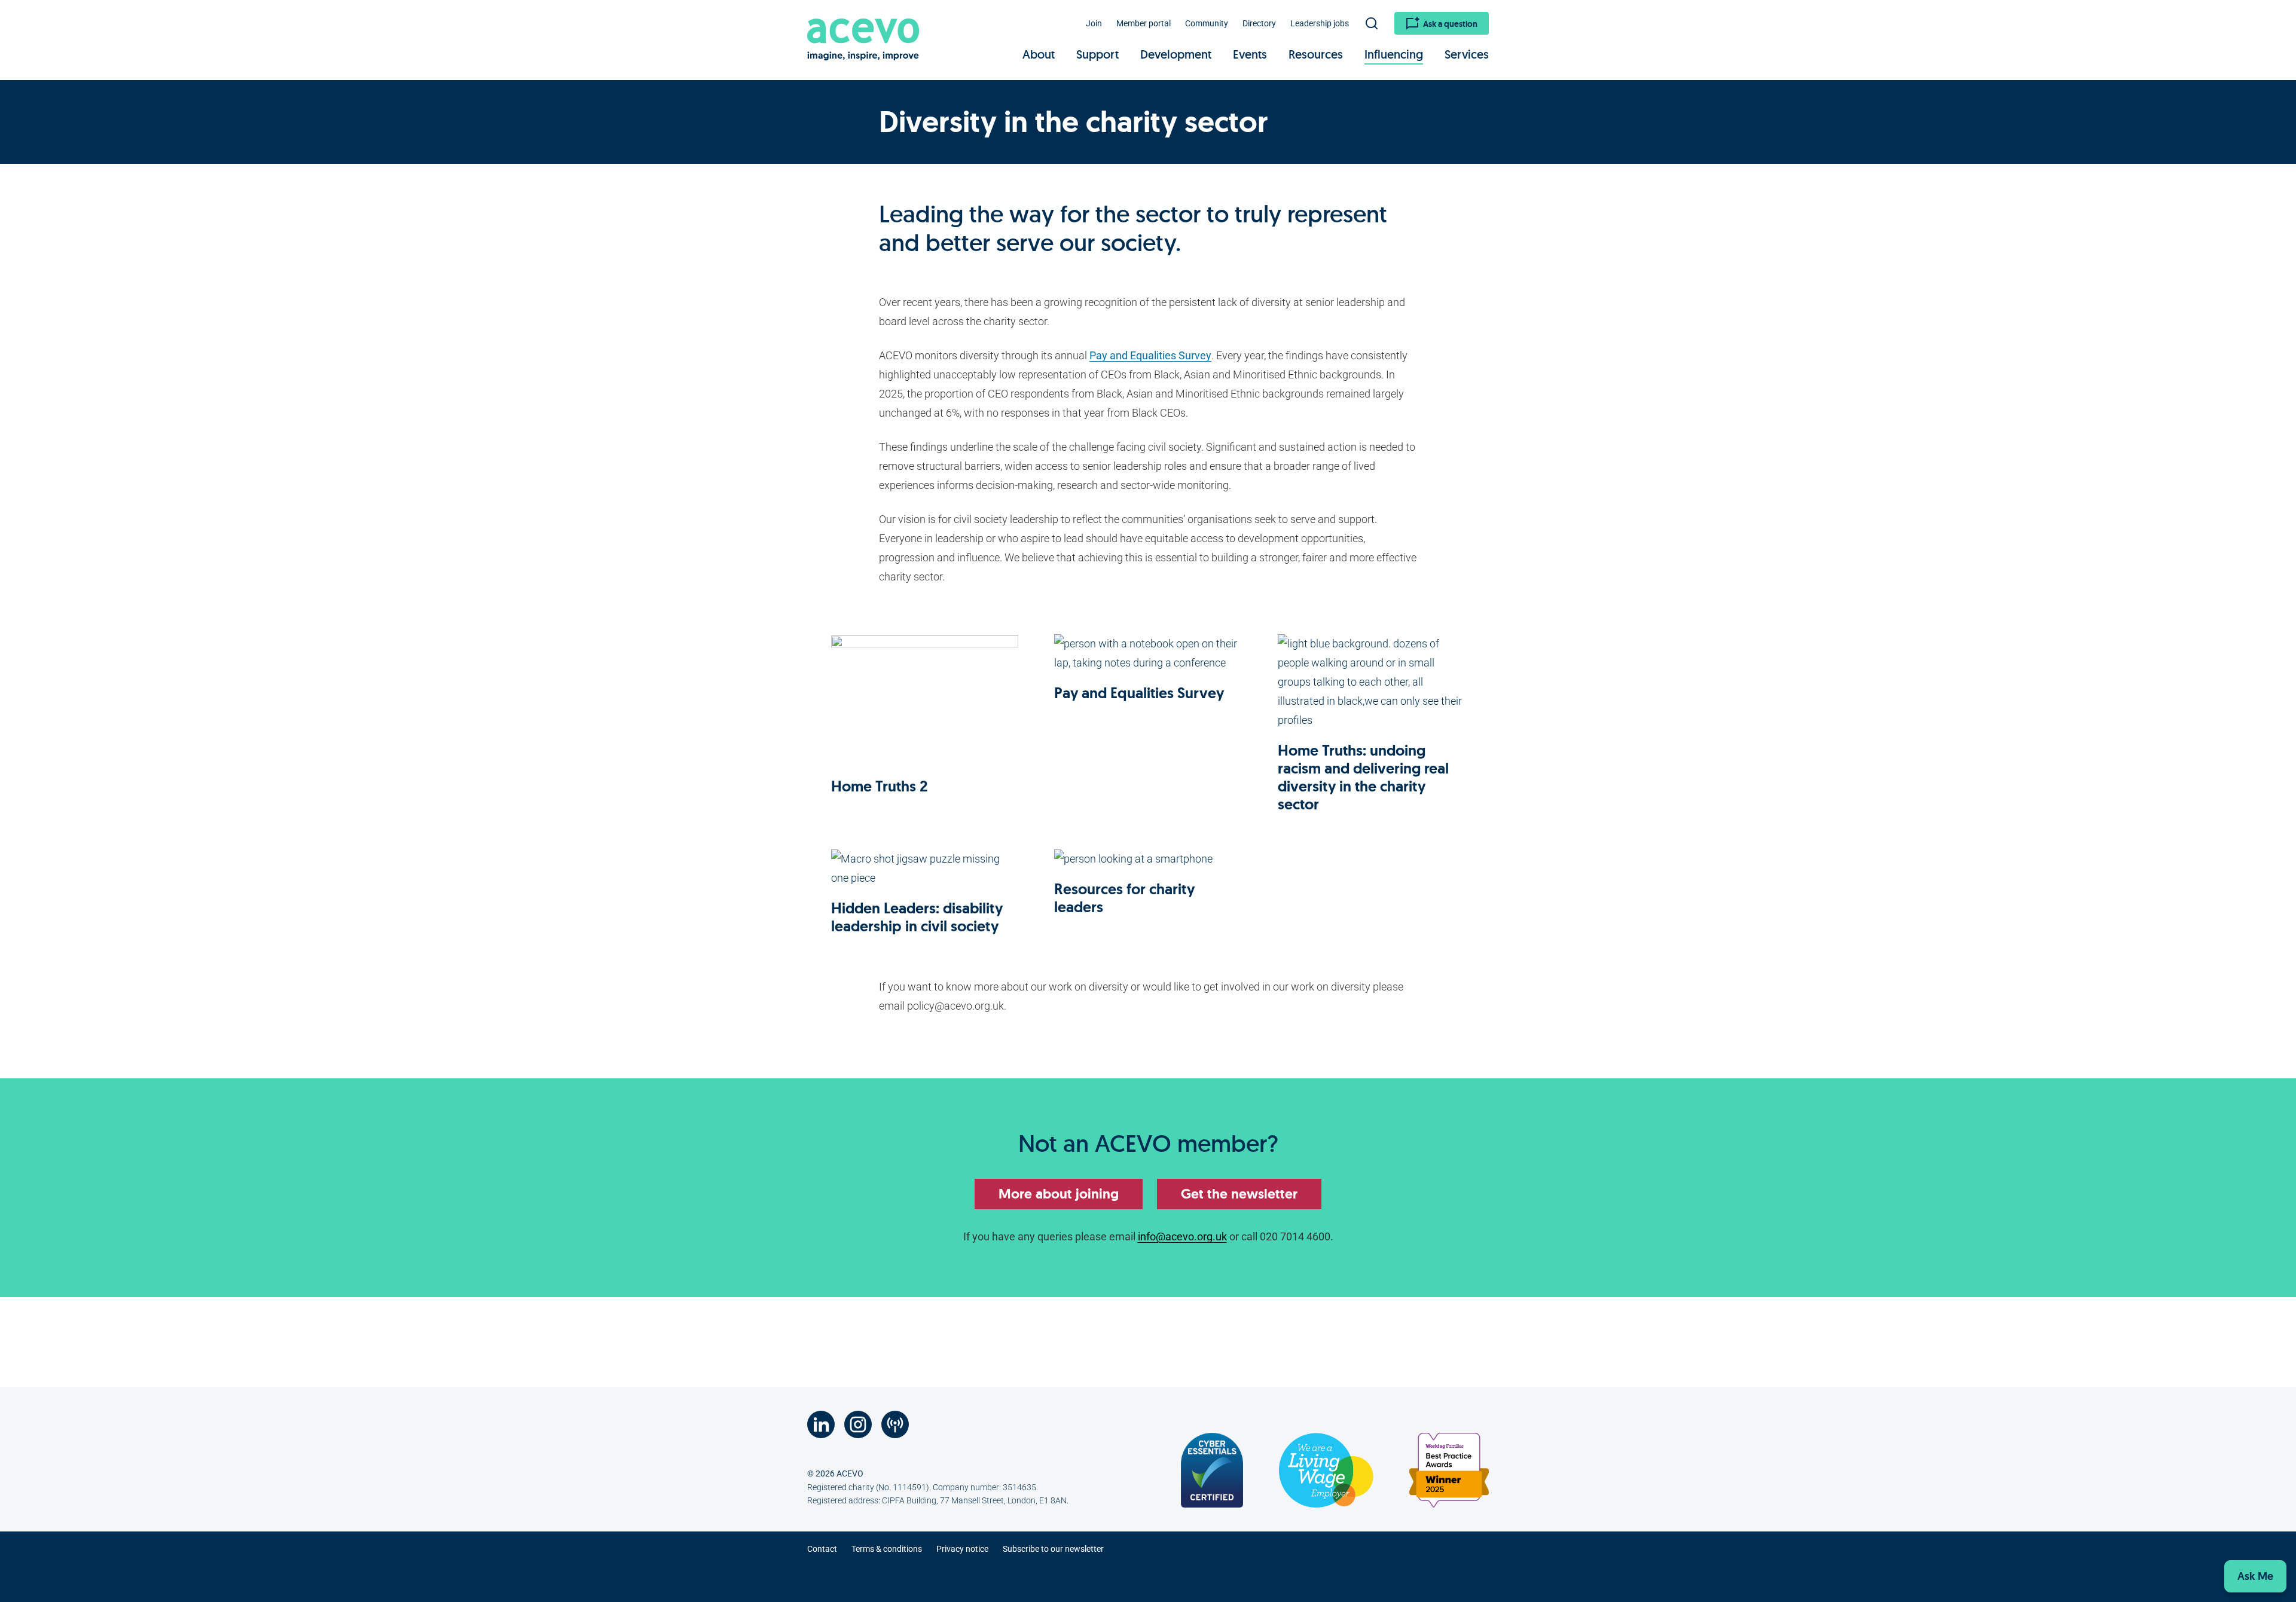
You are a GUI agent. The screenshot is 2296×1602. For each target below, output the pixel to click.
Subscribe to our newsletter (1053, 1549)
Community (1207, 23)
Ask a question (1450, 24)
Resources (1316, 54)
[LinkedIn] (821, 1424)
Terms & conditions (887, 1549)
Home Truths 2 (880, 786)
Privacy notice (962, 1549)
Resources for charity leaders (1124, 898)
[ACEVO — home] (864, 37)
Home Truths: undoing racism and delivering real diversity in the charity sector (1363, 777)
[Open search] (1372, 23)
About (1039, 54)
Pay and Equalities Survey (1150, 355)
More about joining (1059, 1194)
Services (1467, 54)
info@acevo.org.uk (1182, 1236)
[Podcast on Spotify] (895, 1424)
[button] (2255, 1576)
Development (1176, 54)
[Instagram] (858, 1424)
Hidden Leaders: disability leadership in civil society (917, 917)
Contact (822, 1549)
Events (1250, 54)
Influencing (1394, 54)
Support (1097, 54)
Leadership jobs (1320, 23)
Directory (1259, 23)
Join (1094, 23)
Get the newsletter (1239, 1194)
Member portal (1144, 23)
